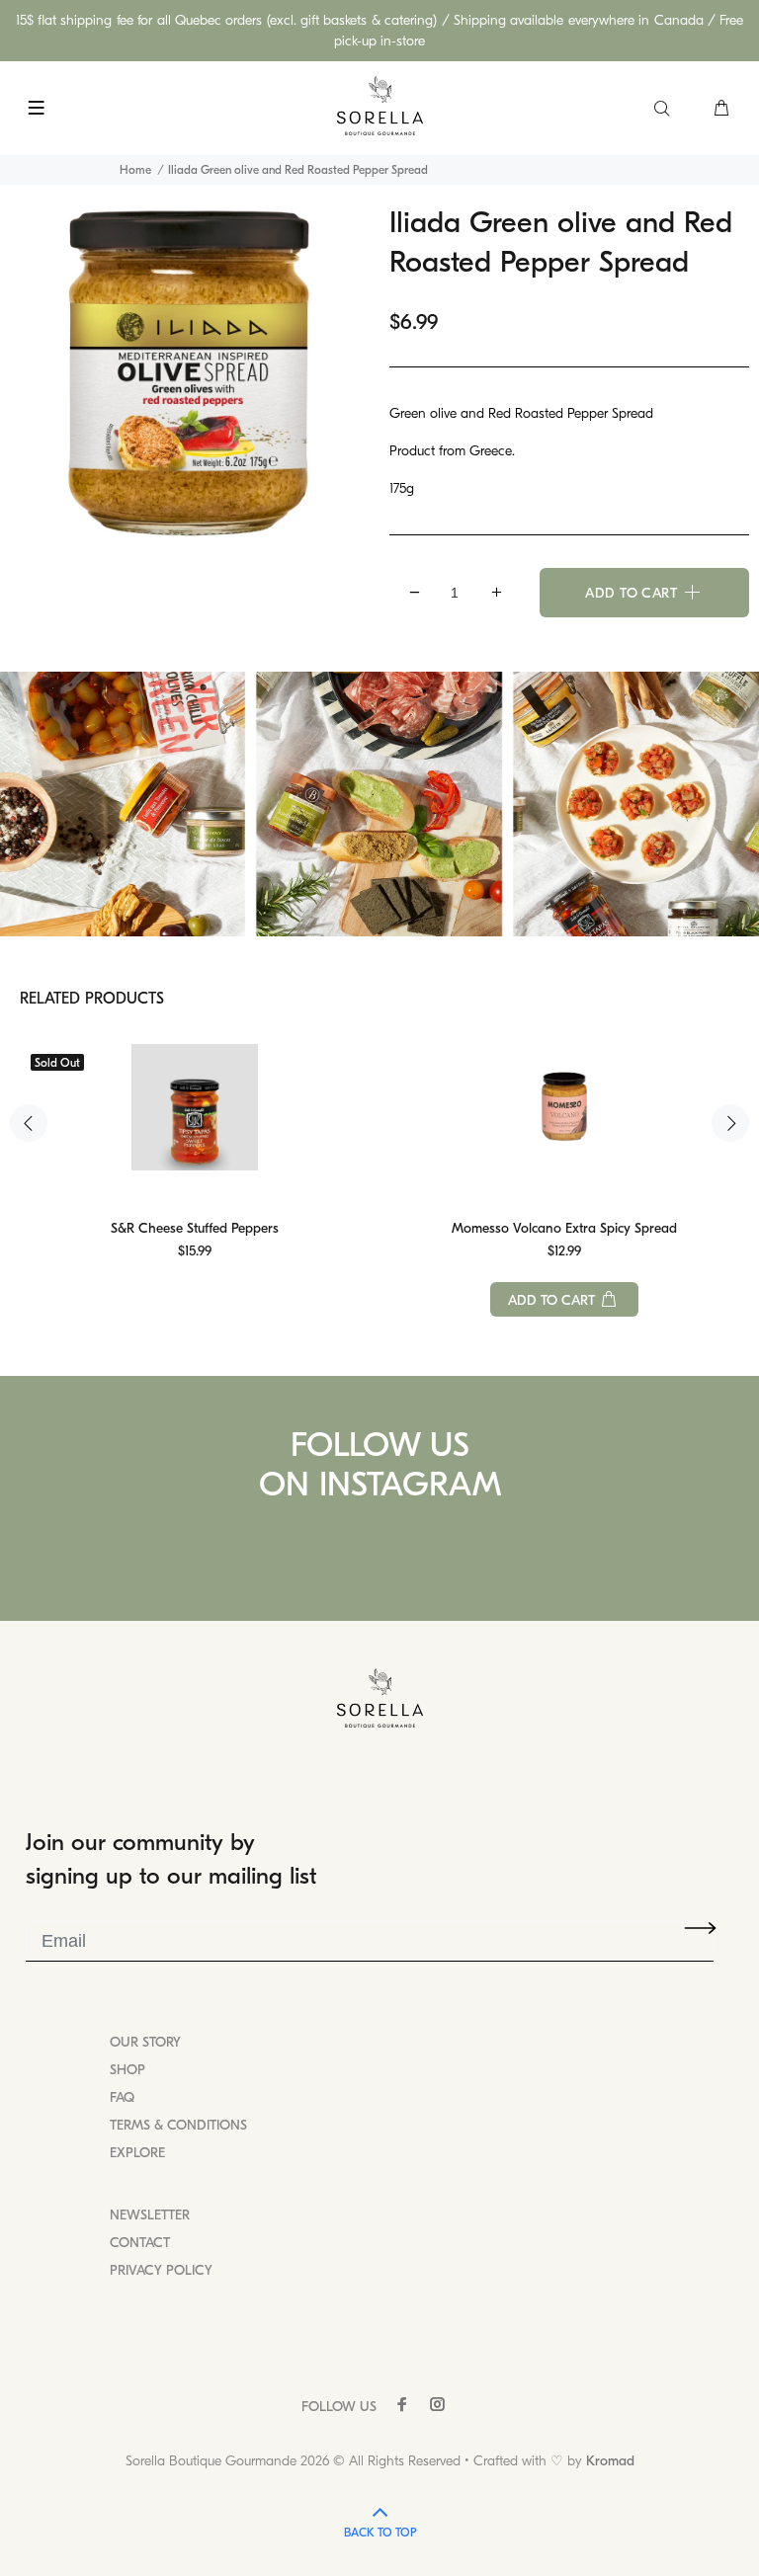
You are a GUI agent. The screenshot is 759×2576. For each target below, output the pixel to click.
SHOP (127, 2070)
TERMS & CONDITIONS (178, 2125)
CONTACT (140, 2243)
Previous (29, 1123)
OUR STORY (145, 2042)
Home (135, 170)
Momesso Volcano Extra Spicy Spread (564, 1228)
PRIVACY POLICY (161, 2270)
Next (730, 1123)
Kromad (610, 2461)
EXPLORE (137, 2153)
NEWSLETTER (150, 2215)
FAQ (122, 2097)
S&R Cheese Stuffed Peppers (195, 1228)
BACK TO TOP (380, 2533)
